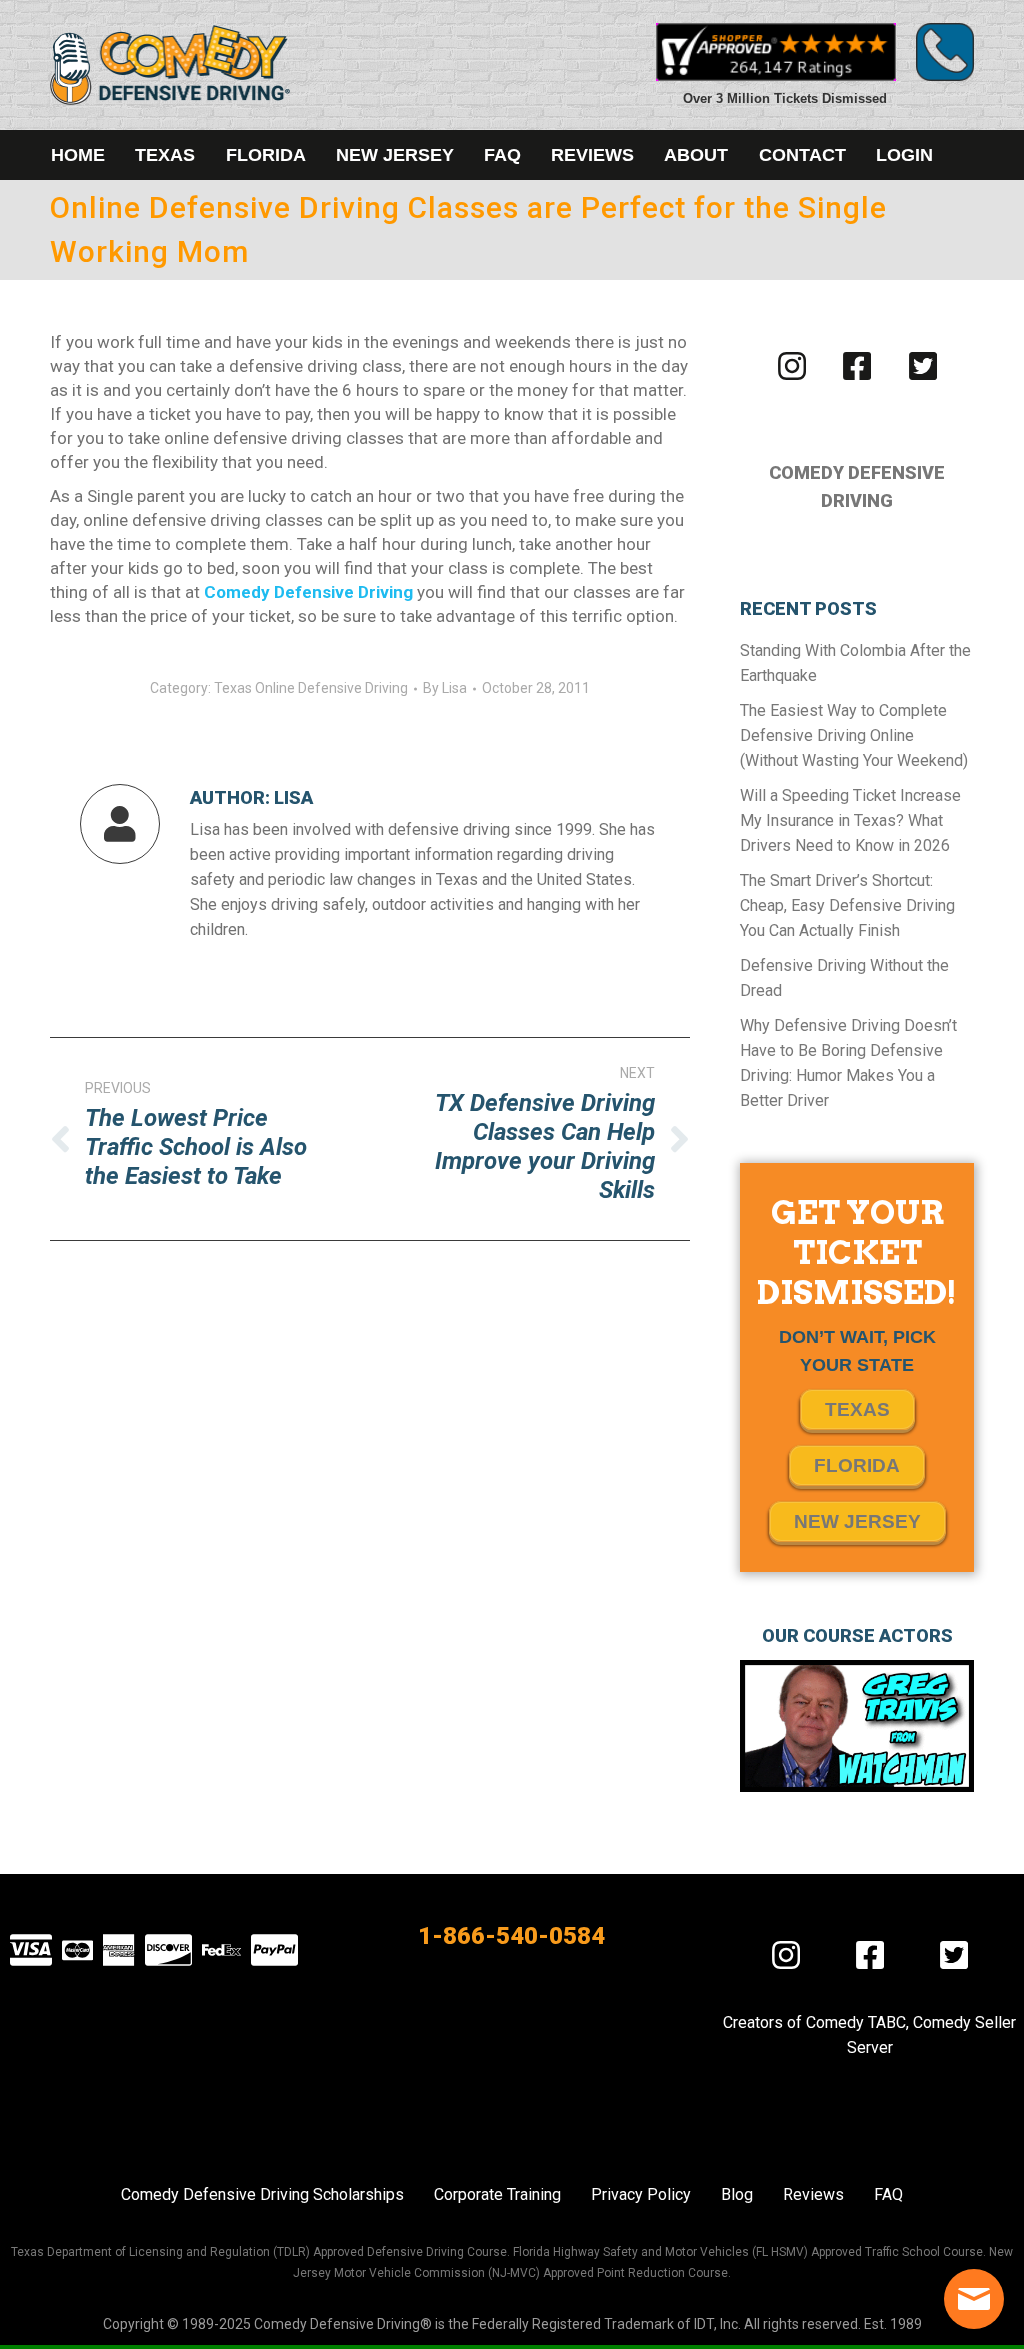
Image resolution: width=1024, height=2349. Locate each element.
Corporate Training (497, 2194)
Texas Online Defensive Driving (311, 688)
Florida (857, 1465)
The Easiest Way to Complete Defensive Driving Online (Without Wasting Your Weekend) (854, 735)
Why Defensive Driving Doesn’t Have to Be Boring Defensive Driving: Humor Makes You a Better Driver (848, 1063)
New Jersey (857, 1521)
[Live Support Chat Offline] (974, 2299)
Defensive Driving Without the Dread (844, 978)
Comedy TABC (856, 2022)
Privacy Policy (641, 2194)
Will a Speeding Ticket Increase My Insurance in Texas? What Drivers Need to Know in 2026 (850, 820)
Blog (737, 2194)
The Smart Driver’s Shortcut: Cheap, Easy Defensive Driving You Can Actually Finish (847, 905)
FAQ (888, 2194)
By (445, 688)
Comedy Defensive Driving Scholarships (262, 2194)
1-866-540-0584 (511, 1936)
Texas (857, 1409)
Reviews (813, 2194)
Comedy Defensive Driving (308, 592)
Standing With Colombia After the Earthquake (855, 663)
